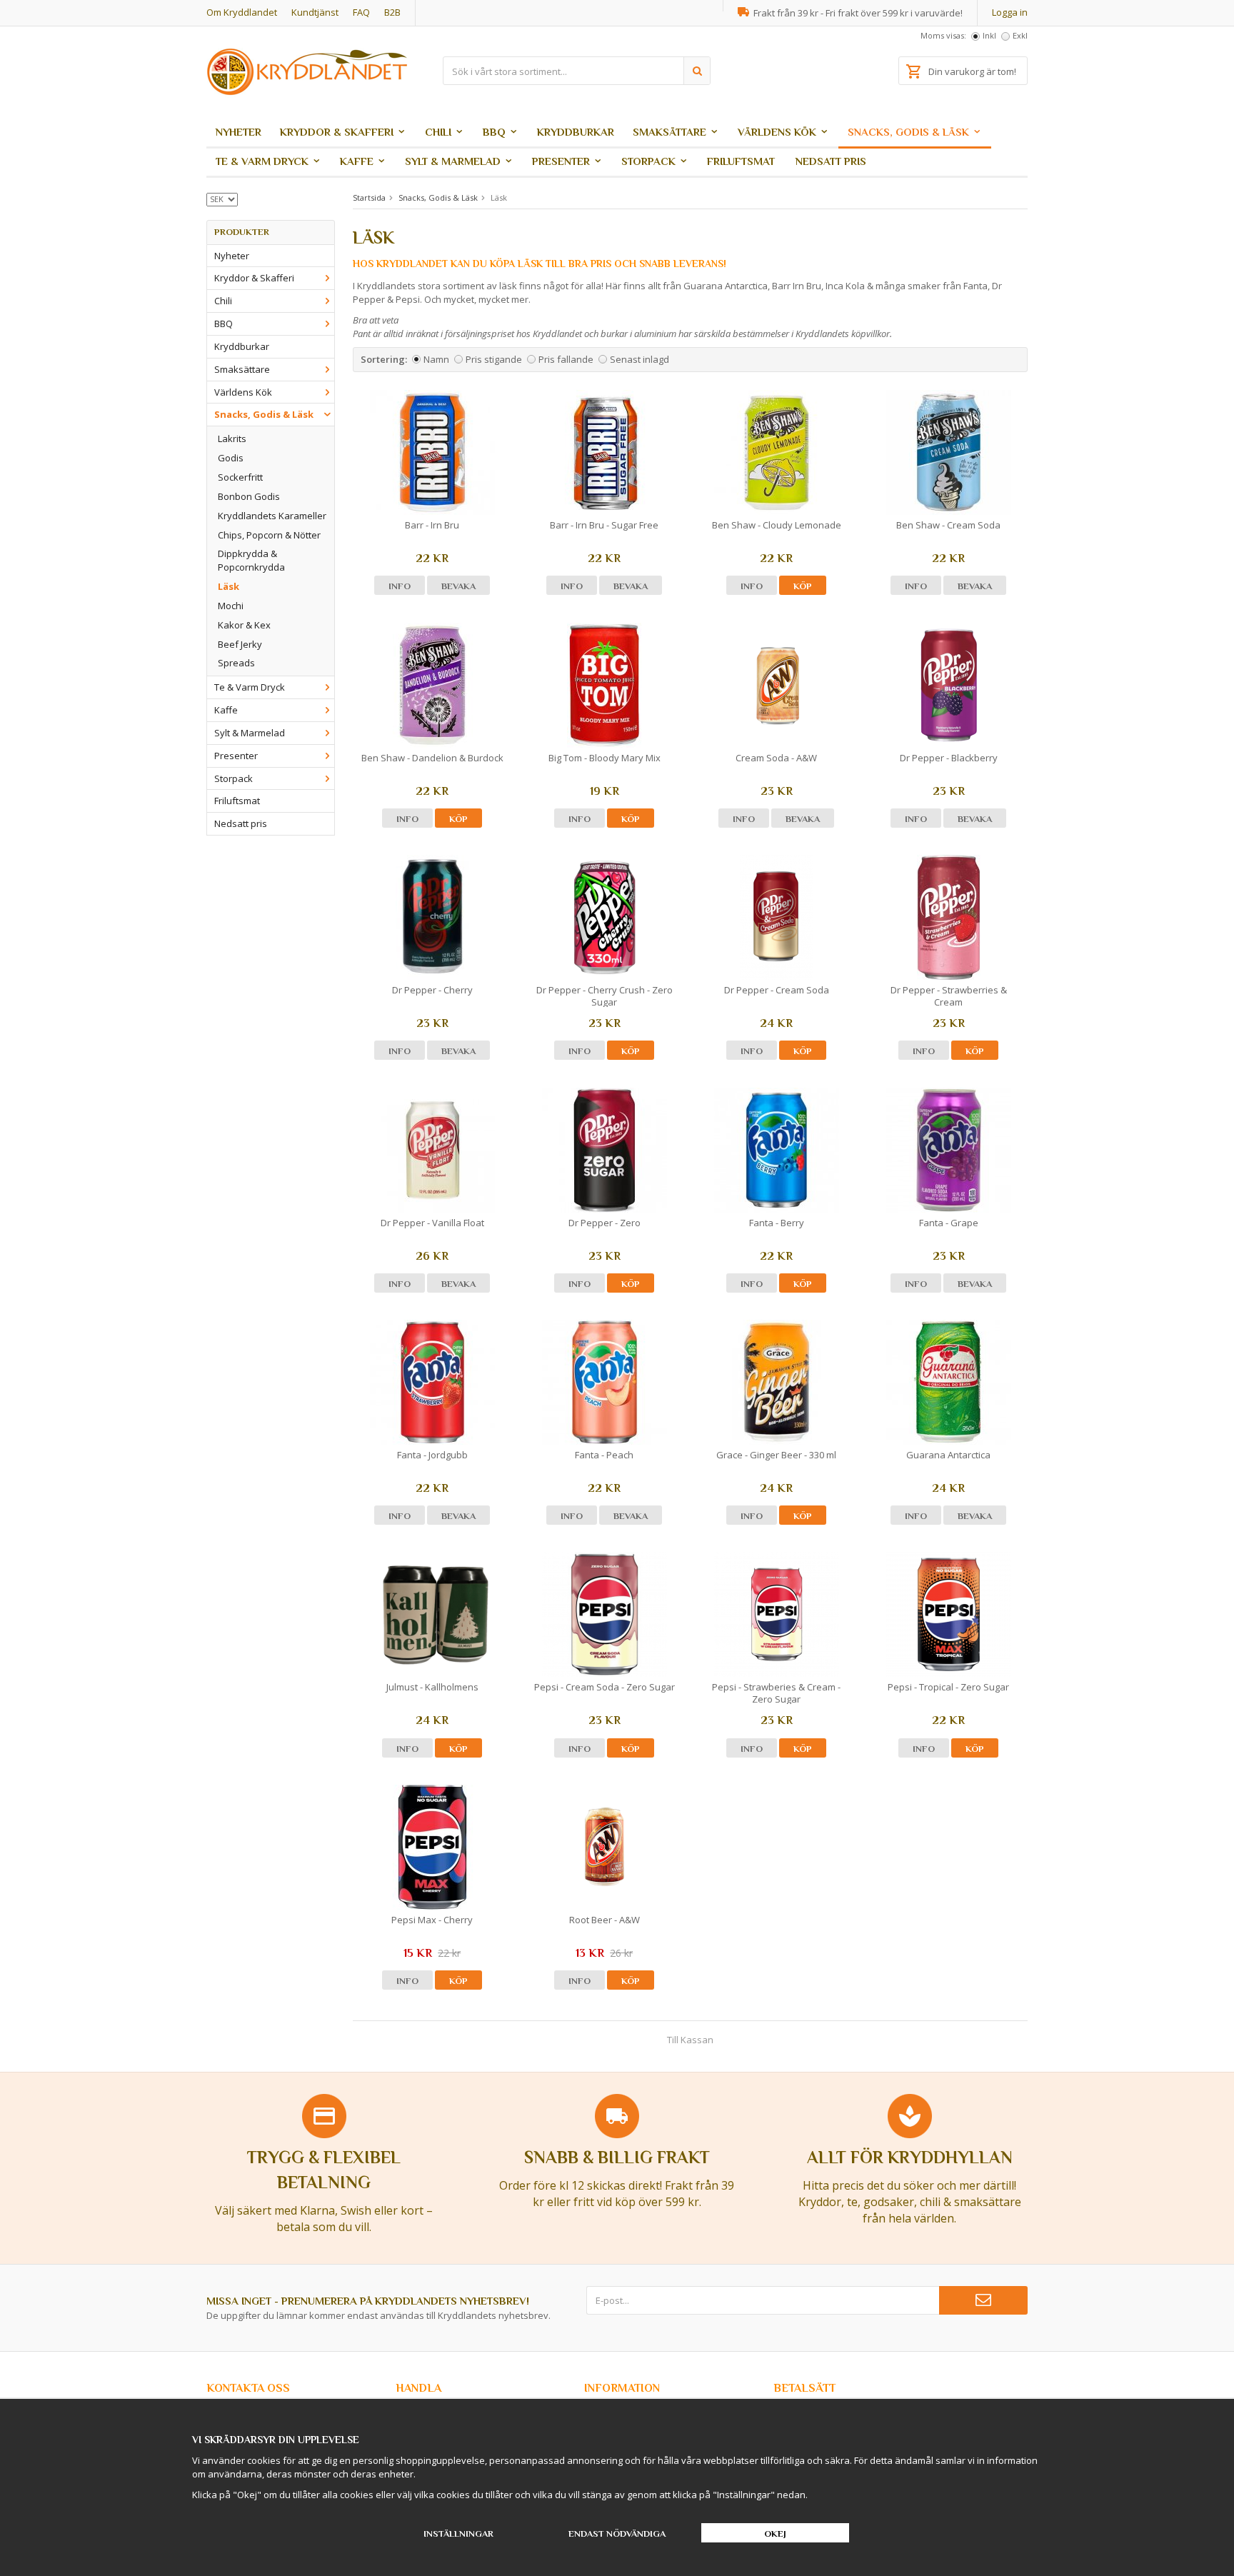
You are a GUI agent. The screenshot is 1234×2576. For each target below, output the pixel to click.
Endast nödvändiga (617, 2534)
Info (400, 586)
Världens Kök (777, 132)
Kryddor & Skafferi (337, 132)
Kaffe (357, 161)
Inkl (989, 35)
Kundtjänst (315, 12)
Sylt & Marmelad (453, 161)
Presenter (561, 161)
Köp (803, 586)
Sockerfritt (240, 477)
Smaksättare (669, 132)
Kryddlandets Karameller (272, 516)
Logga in (1010, 12)
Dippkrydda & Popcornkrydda (251, 560)
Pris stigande (494, 359)
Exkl (1020, 35)
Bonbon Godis (249, 496)
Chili (438, 132)
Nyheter (239, 132)
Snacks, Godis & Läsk (908, 132)
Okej (775, 2534)
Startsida (369, 197)
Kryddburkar (576, 132)
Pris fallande (566, 359)
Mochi (231, 606)
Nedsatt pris (831, 161)
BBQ (494, 132)
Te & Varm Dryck (262, 161)
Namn (436, 359)
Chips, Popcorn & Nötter (269, 535)
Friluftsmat (741, 161)
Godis (231, 458)
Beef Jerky (240, 644)
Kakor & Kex (244, 625)
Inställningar (458, 2534)
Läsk (229, 586)
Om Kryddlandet (242, 12)
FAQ (361, 12)
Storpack (648, 161)
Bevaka (458, 586)
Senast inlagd (639, 359)
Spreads (236, 663)
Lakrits (232, 438)
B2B (392, 12)
